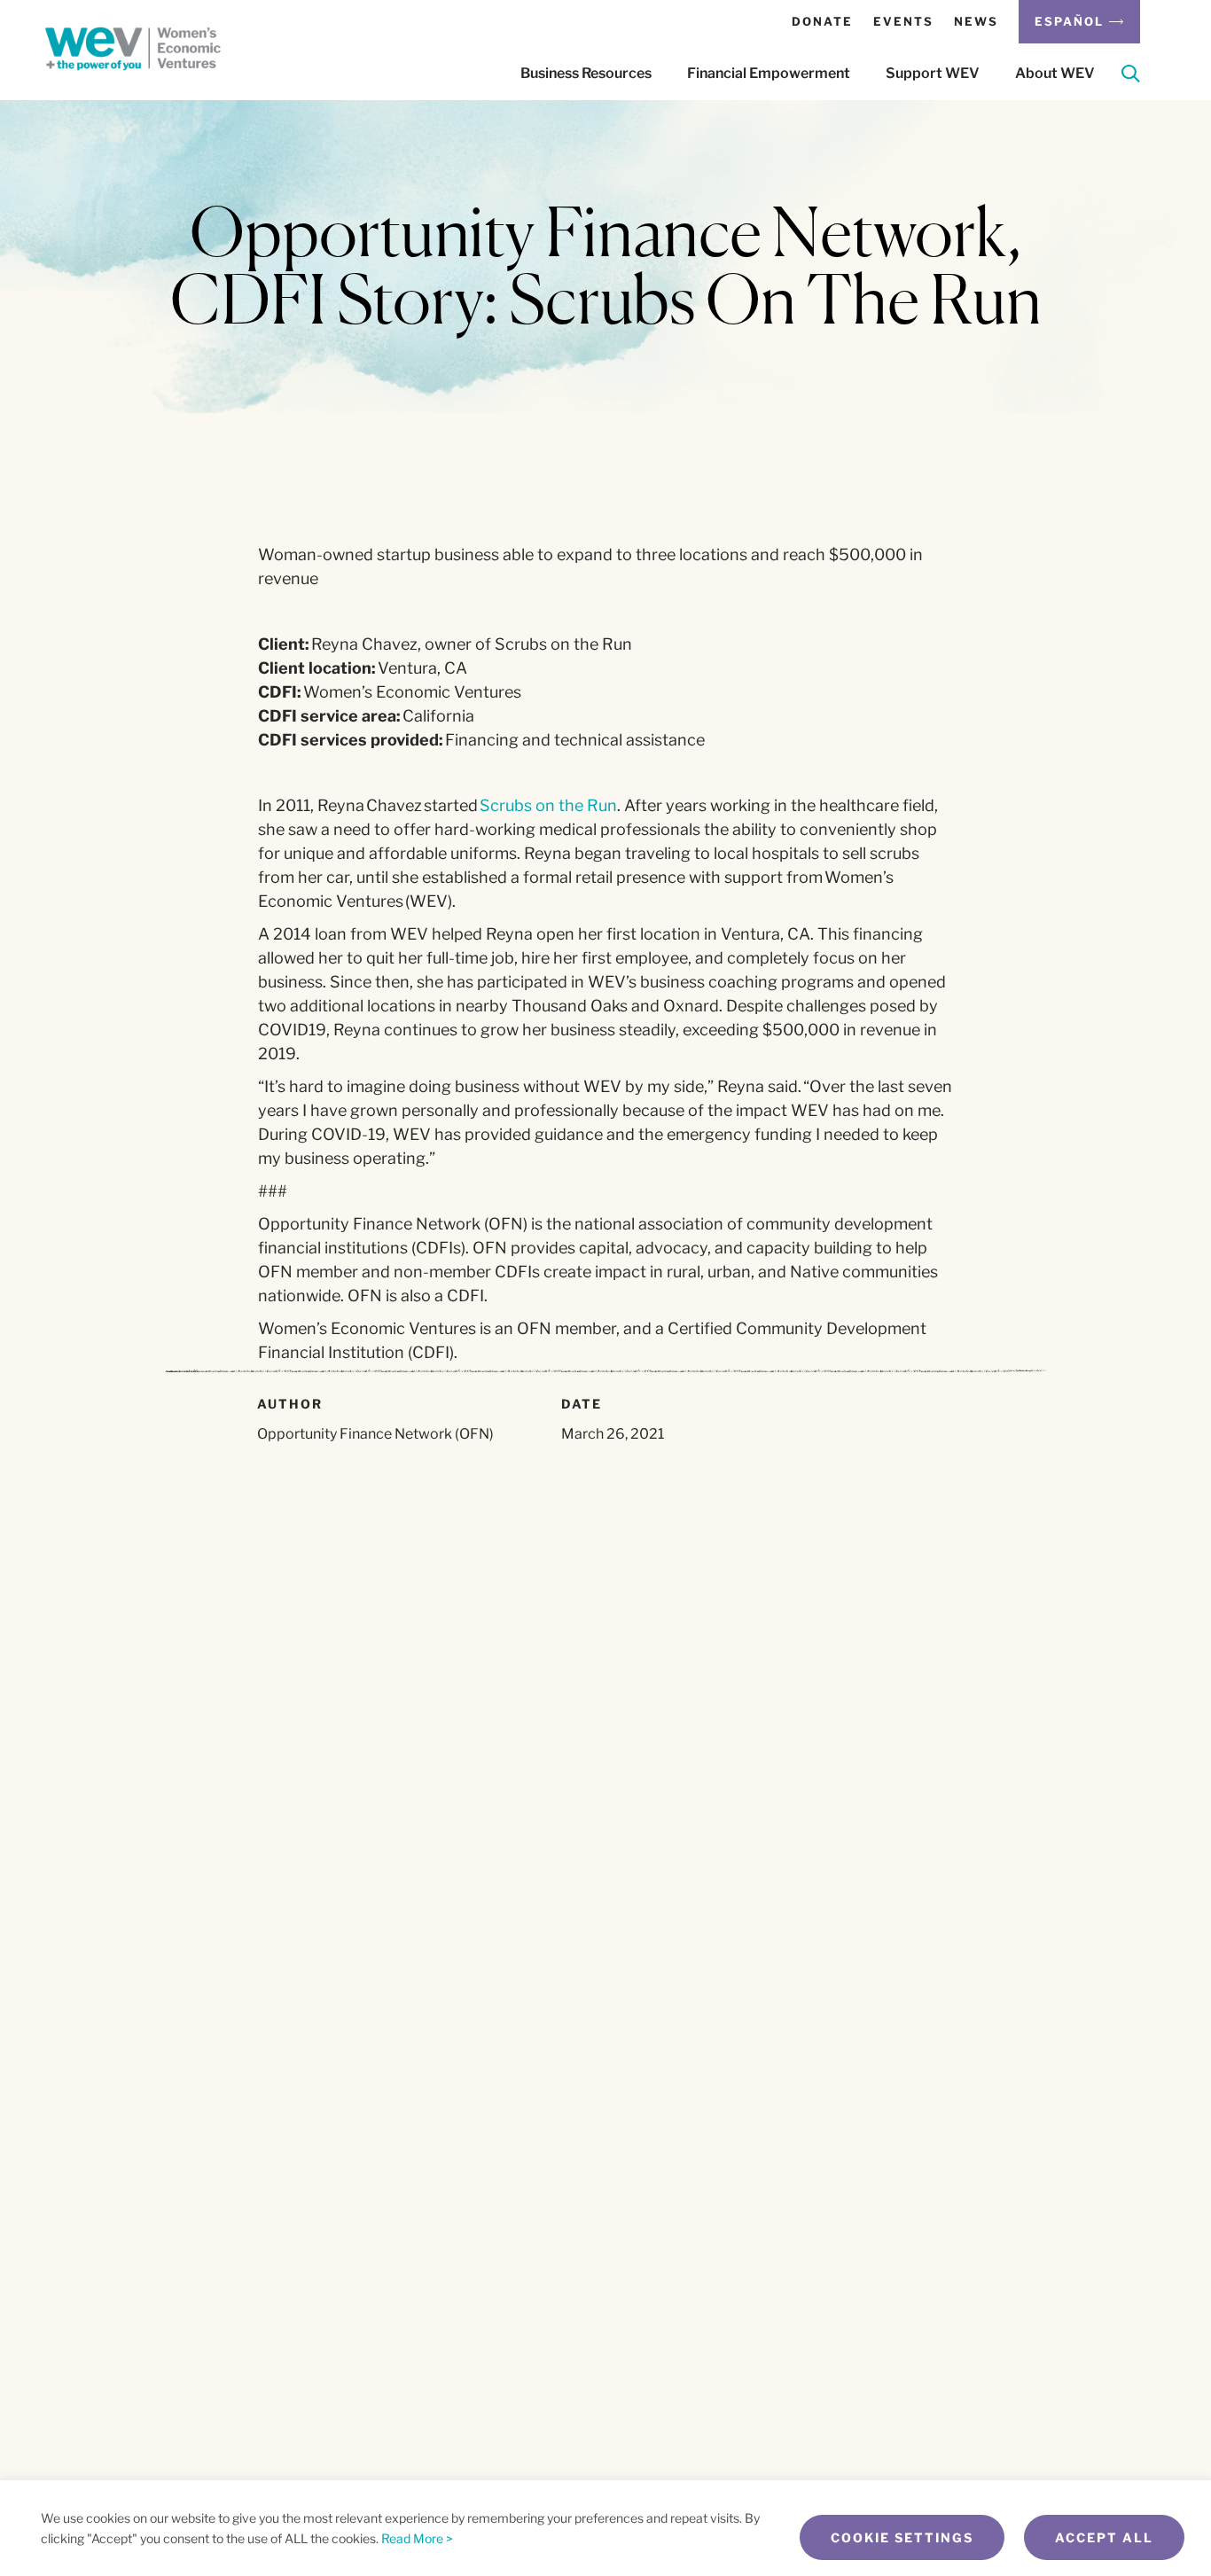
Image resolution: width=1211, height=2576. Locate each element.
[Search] (1131, 77)
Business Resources (586, 73)
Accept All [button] (1104, 2537)
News (976, 21)
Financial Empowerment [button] (769, 73)
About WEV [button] (1055, 73)
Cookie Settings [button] (902, 2537)
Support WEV (933, 73)
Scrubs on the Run (548, 805)
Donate (822, 21)
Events (903, 21)
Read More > (417, 2538)
